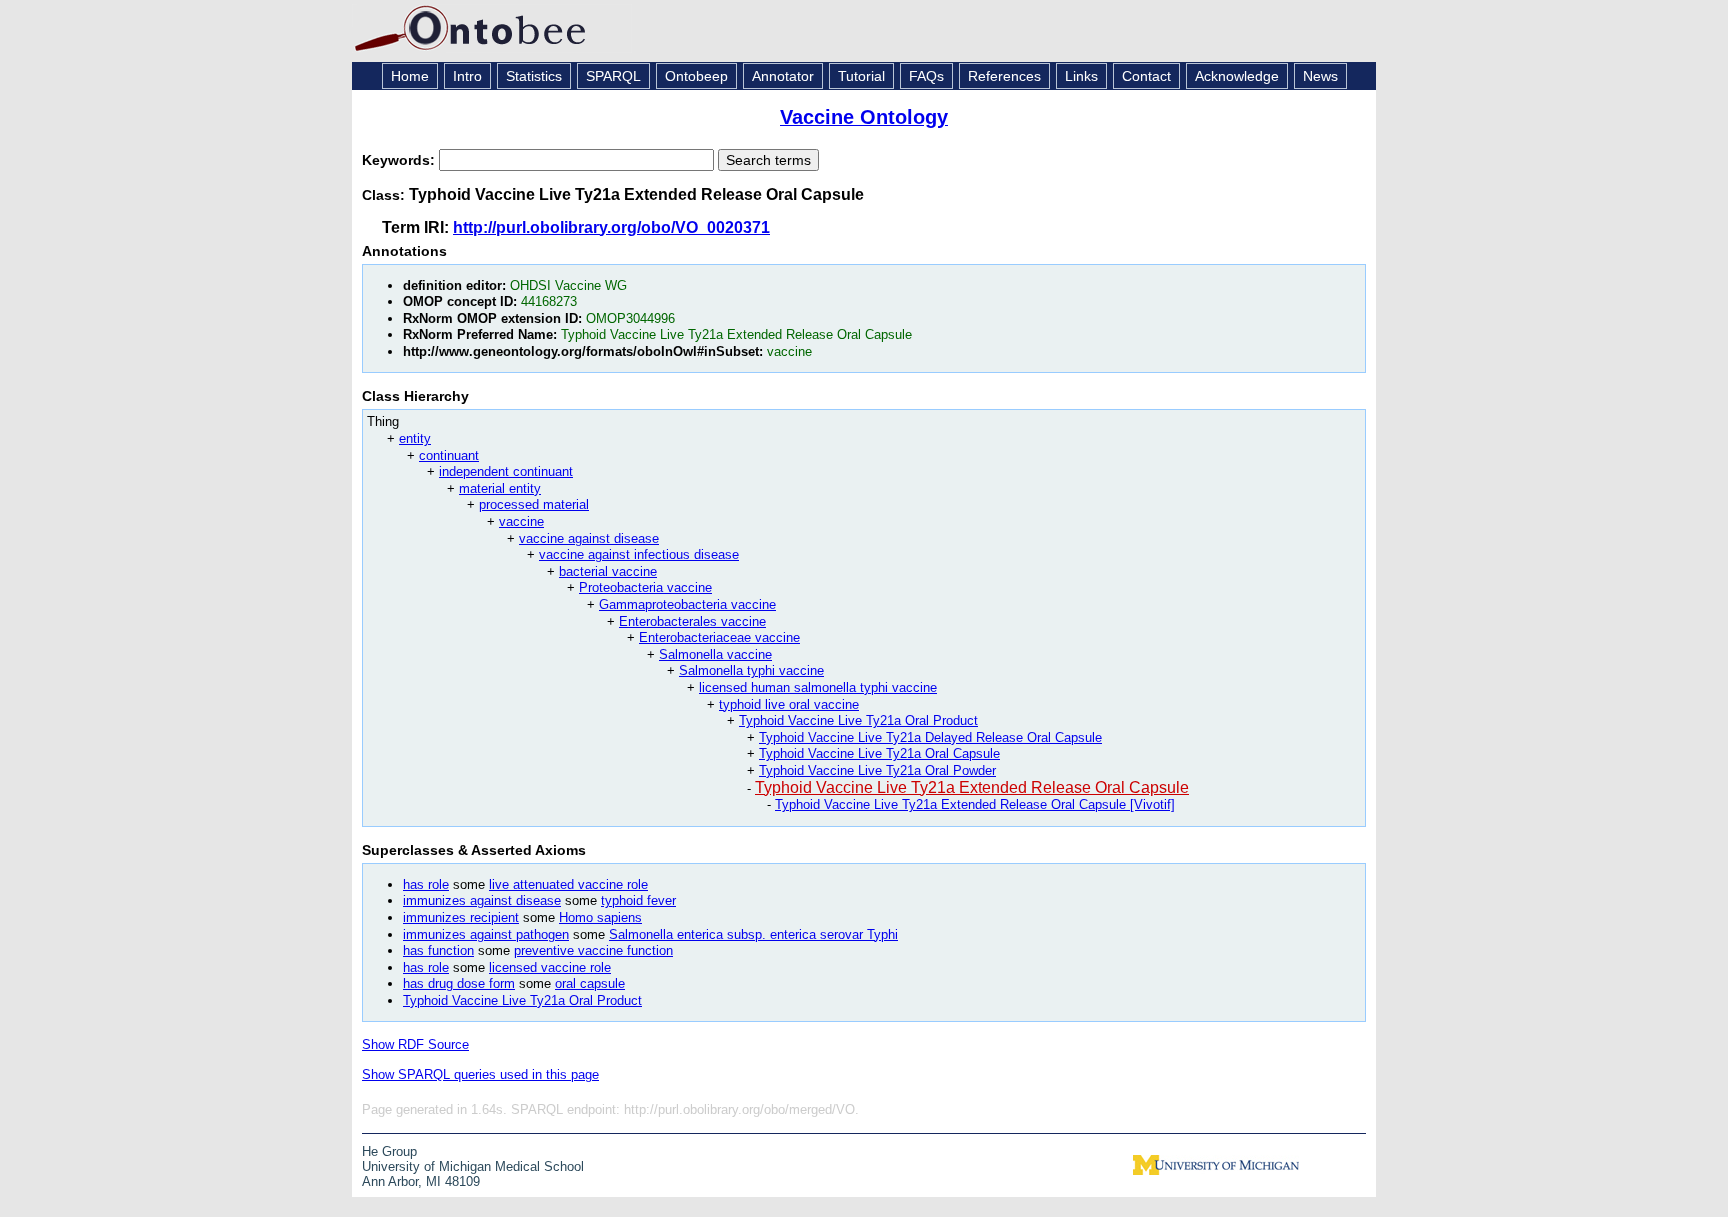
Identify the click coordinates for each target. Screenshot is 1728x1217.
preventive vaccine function (593, 950)
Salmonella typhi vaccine (751, 670)
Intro (467, 76)
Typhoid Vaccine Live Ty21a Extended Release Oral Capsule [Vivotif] (975, 804)
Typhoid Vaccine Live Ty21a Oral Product (858, 720)
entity (415, 438)
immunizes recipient (461, 917)
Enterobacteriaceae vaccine (719, 637)
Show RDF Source (415, 1044)
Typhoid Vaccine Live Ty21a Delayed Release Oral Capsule (930, 737)
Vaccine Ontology (864, 117)
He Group (389, 1151)
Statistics (534, 76)
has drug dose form (459, 983)
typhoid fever (638, 900)
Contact (1146, 76)
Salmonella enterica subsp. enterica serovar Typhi (753, 934)
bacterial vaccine (608, 571)
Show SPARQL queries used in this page (480, 1074)
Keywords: (400, 160)
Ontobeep (696, 76)
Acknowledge (1237, 76)
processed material (534, 504)
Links (1081, 76)
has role (426, 884)
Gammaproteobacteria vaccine (687, 604)
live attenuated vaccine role (568, 884)
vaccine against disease (589, 538)
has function (438, 950)
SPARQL (613, 76)
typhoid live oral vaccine (789, 704)
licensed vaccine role (550, 967)
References (1004, 76)
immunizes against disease (482, 900)
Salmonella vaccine (715, 654)
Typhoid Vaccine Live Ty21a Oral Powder (877, 770)
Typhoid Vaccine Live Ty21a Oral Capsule (879, 753)
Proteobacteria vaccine (645, 587)
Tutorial (861, 76)
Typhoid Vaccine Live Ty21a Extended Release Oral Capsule (972, 787)
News (1320, 76)
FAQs (926, 76)
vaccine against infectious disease (639, 554)
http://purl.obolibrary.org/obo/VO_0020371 (611, 227)
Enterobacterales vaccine (692, 621)
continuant (449, 455)
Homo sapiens (600, 917)
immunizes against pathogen (486, 934)
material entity (500, 488)
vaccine (521, 521)
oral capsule (590, 983)
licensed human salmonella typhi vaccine (818, 687)
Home (410, 76)
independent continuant (506, 471)
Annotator (783, 76)
